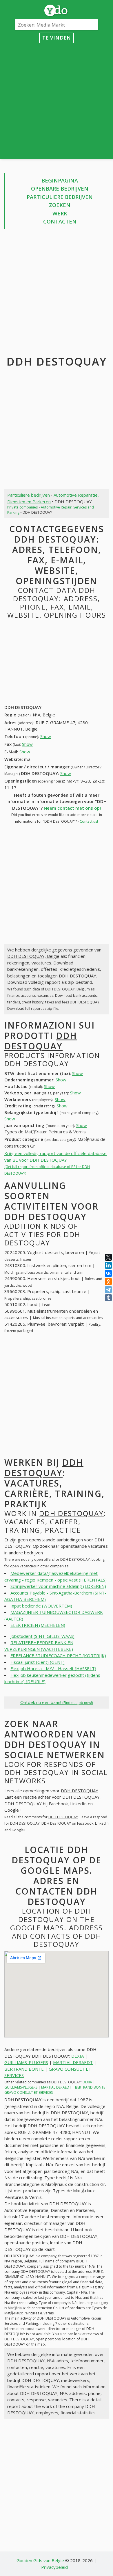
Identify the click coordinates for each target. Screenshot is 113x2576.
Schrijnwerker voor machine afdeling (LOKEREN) (58, 1586)
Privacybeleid (54, 2567)
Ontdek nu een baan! (57, 1702)
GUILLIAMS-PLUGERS (26, 2062)
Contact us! (89, 821)
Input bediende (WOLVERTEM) (41, 1606)
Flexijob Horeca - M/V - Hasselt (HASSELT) (53, 1668)
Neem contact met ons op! (72, 808)
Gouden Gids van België (40, 2560)
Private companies (22, 507)
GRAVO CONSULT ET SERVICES (29, 2092)
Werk (60, 213)
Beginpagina (60, 180)
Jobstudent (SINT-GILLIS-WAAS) (42, 1636)
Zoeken (60, 205)
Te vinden (57, 38)
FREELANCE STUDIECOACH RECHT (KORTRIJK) (58, 1655)
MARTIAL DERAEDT (73, 2062)
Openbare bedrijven (60, 189)
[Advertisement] (57, 100)
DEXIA (78, 2056)
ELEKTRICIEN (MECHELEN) (38, 1625)
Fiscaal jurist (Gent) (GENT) (38, 1662)
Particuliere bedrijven (60, 197)
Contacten (60, 221)
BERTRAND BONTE (24, 2069)
